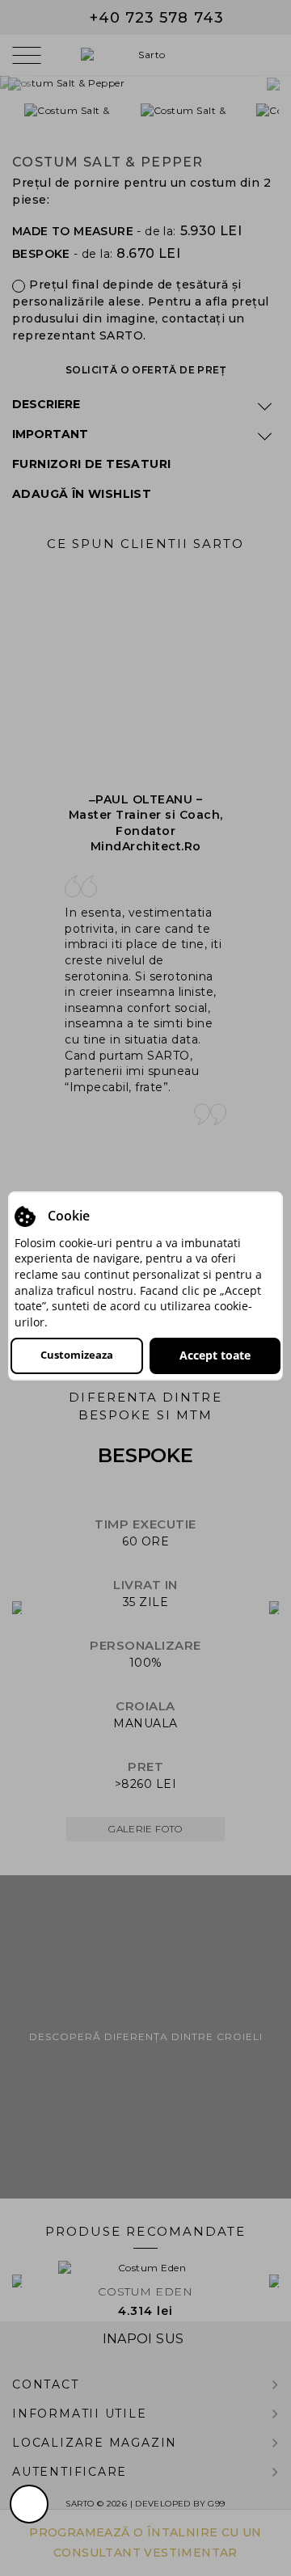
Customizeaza (77, 1355)
